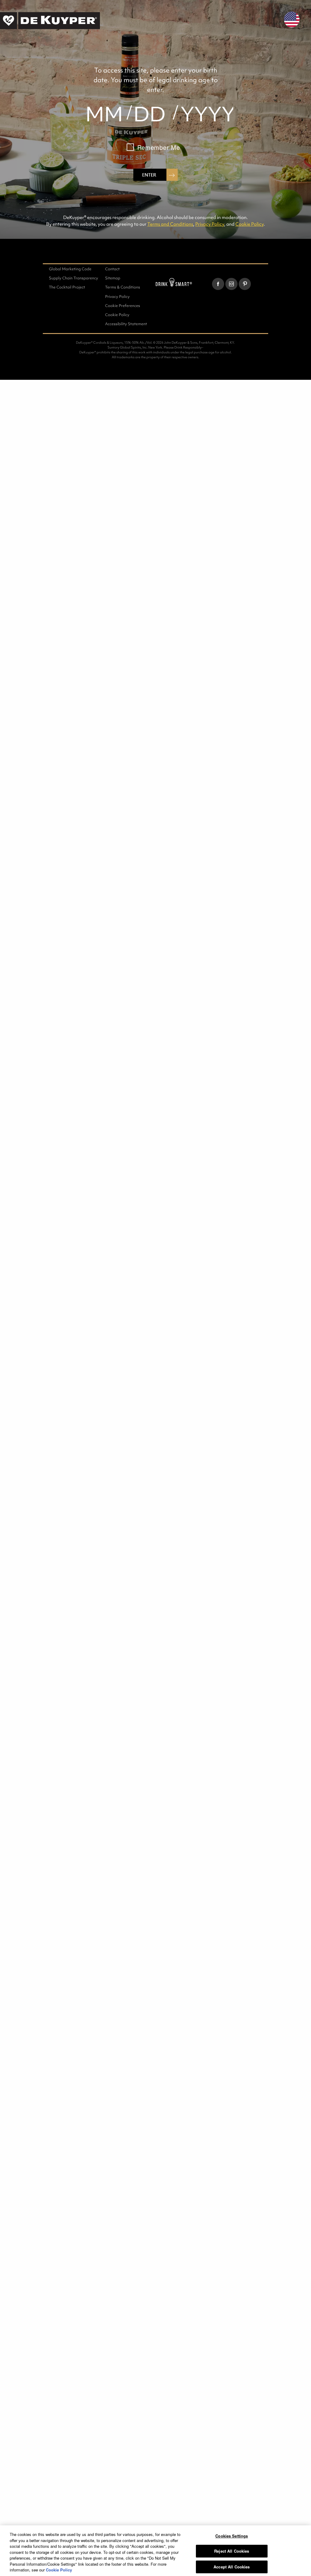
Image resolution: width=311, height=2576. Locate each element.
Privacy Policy (210, 224)
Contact (112, 269)
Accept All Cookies (232, 2567)
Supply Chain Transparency (73, 278)
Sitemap (113, 278)
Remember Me (159, 147)
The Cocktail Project (67, 287)
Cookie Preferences (123, 306)
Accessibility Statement (126, 324)
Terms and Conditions (170, 224)
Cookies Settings (232, 2536)
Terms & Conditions (123, 287)
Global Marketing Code (70, 269)
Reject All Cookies (232, 2551)
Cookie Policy (249, 224)
